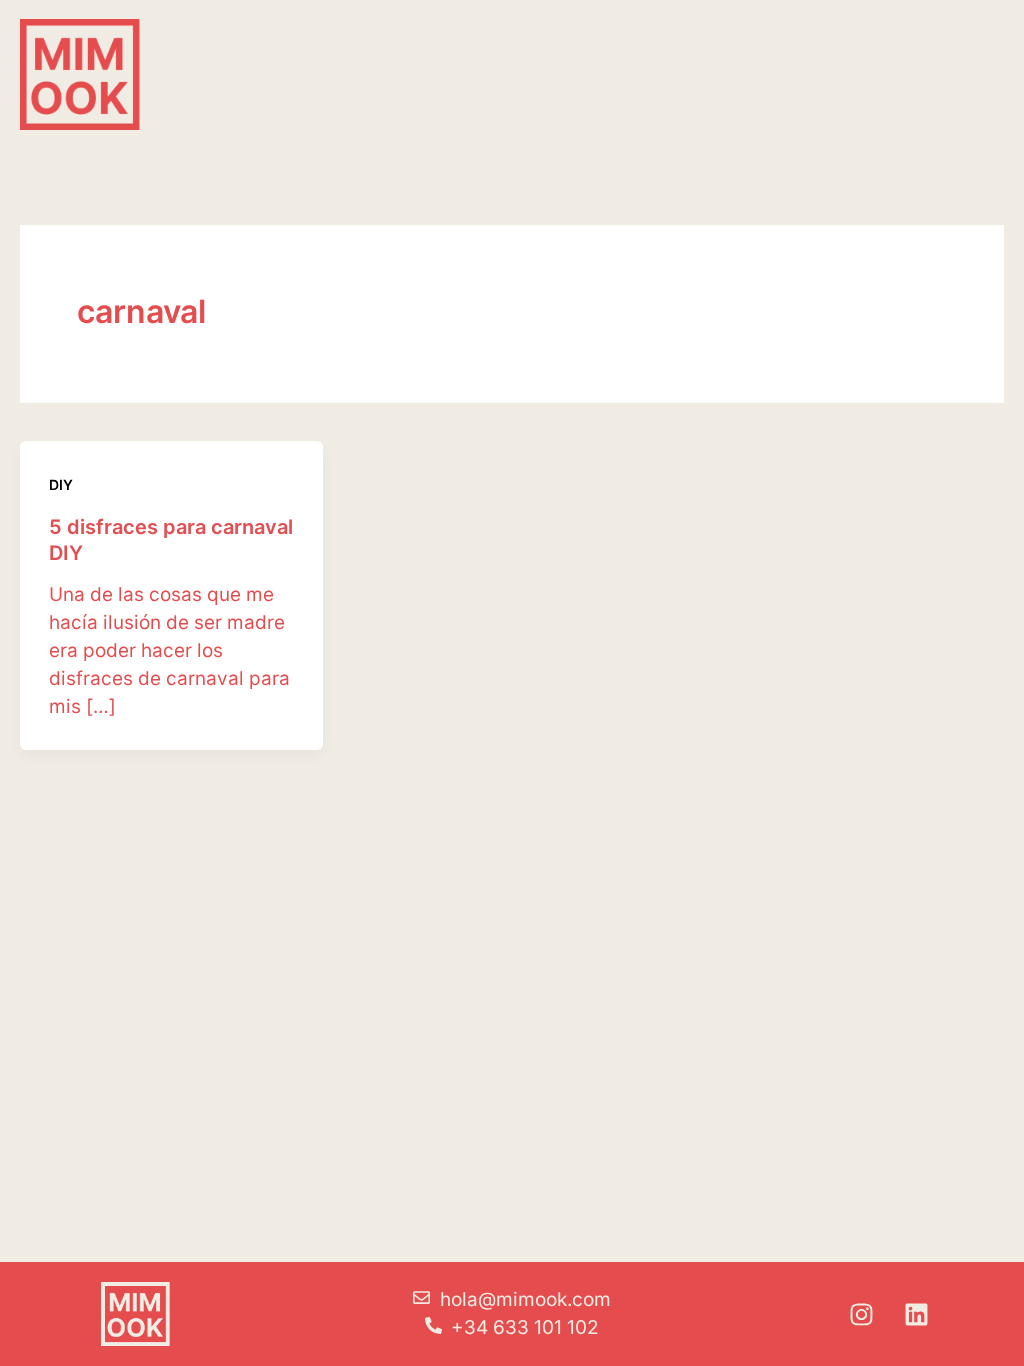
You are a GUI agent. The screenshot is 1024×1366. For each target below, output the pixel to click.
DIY (61, 484)
